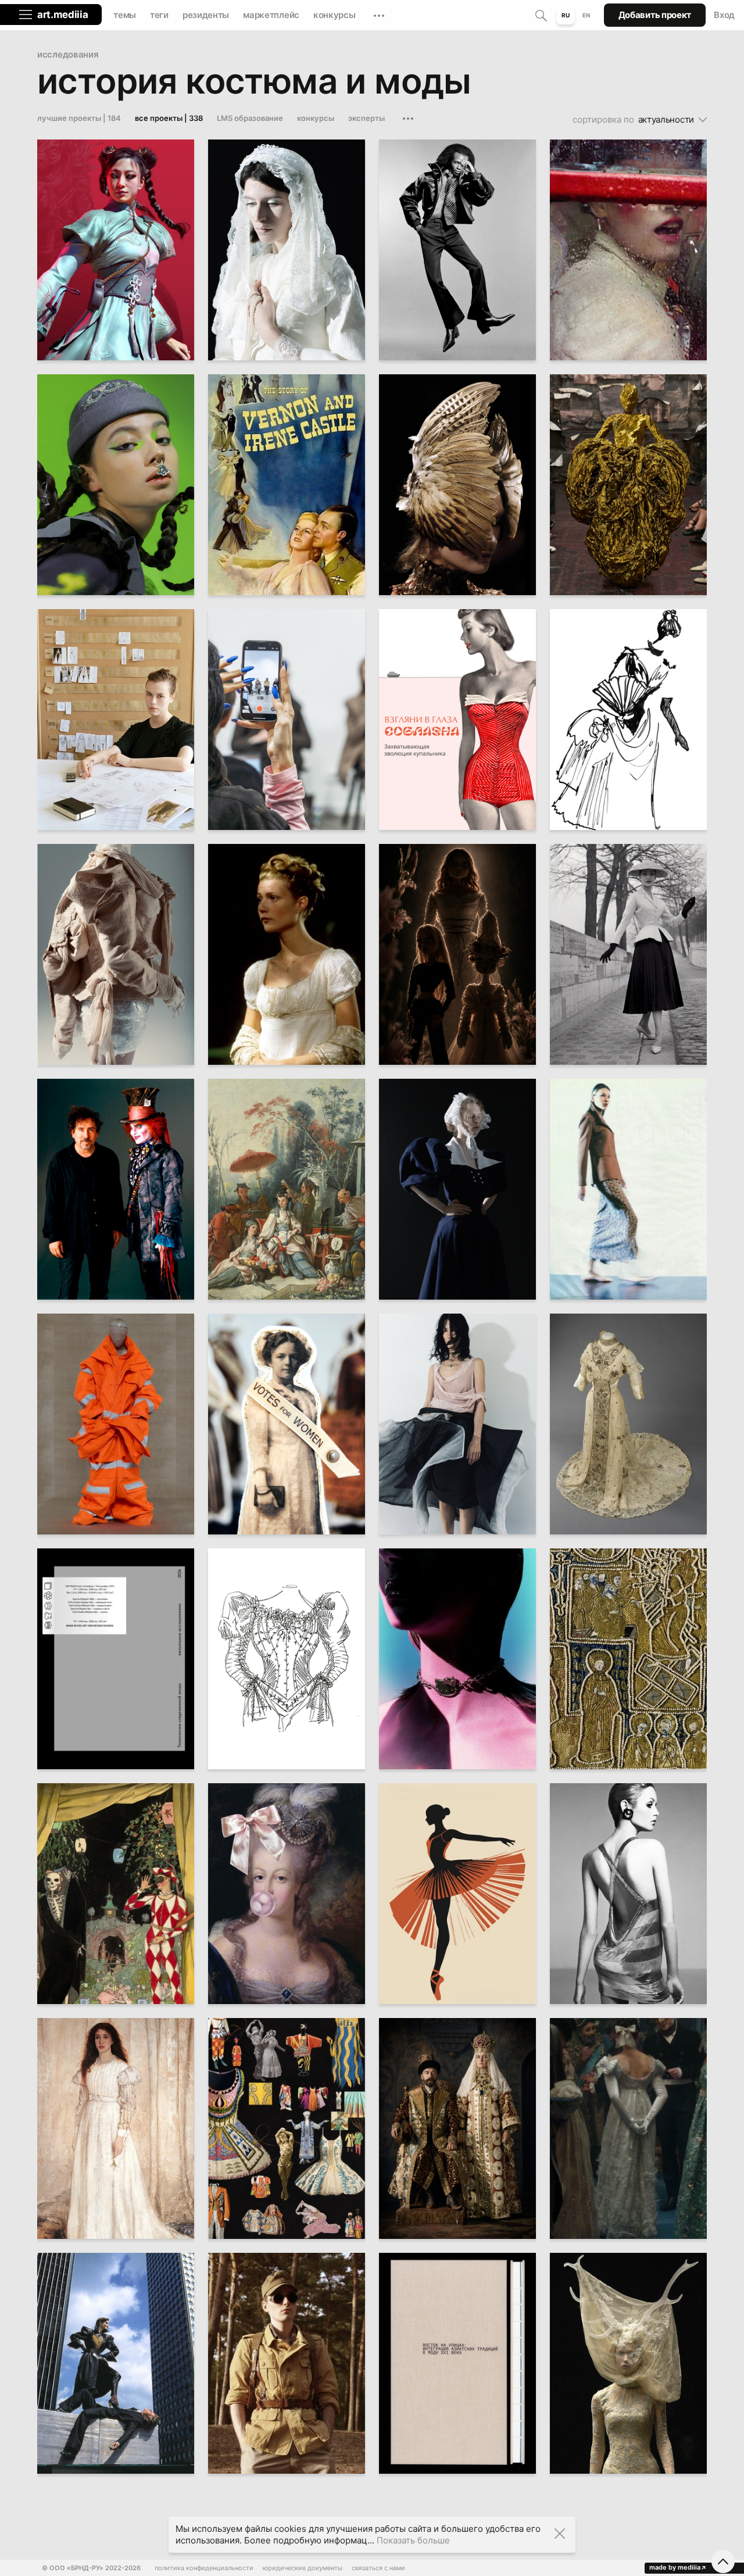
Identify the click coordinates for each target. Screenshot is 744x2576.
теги (159, 15)
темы (125, 15)
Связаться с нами (378, 2568)
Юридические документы (303, 2568)
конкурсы (335, 15)
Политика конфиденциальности (204, 2568)
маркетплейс (271, 15)
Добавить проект (655, 15)
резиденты (206, 15)
